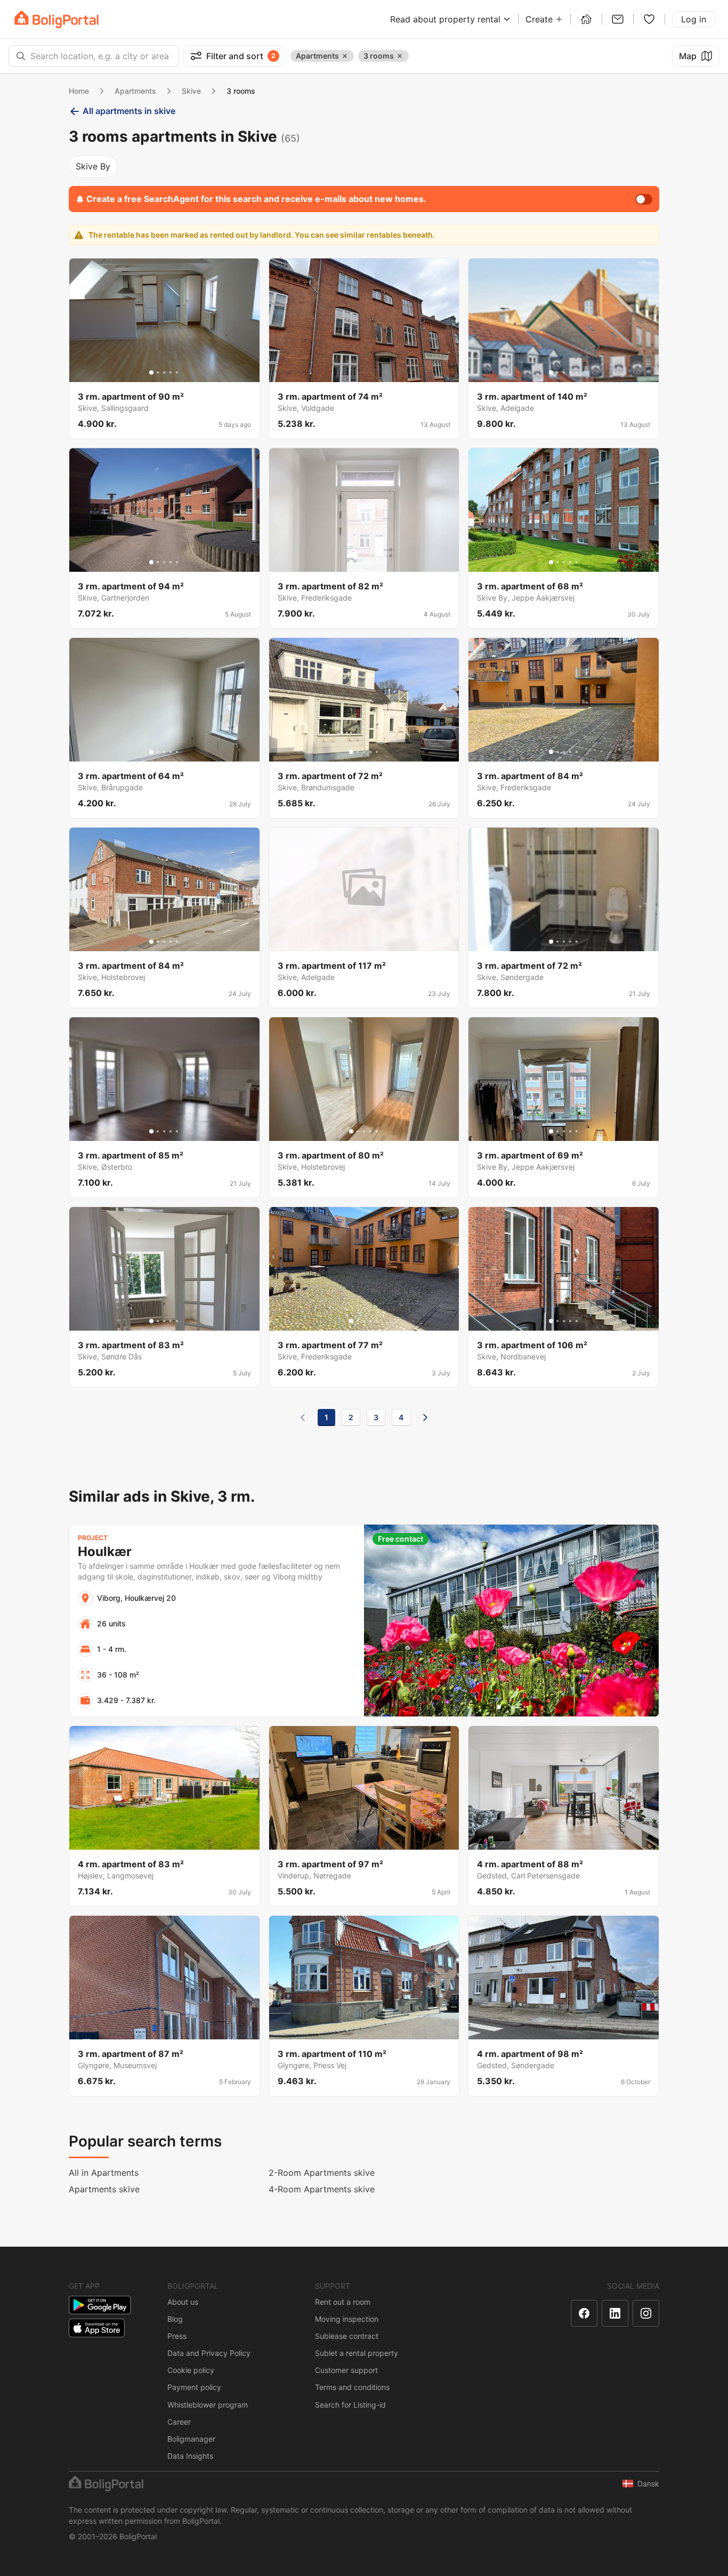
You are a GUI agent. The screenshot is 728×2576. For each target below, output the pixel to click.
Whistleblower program (208, 2405)
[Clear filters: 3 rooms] (400, 56)
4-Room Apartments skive (322, 2189)
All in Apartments (104, 2173)
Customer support (346, 2370)
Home (79, 91)
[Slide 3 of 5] (164, 372)
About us (183, 2302)
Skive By (93, 166)
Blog (175, 2319)
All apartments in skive (129, 111)
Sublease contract (347, 2336)
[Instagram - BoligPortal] (646, 2313)
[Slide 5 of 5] (177, 372)
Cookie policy (191, 2370)
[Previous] (303, 1417)
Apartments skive (104, 2189)
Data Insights (190, 2456)
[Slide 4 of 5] (171, 372)
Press (177, 2336)
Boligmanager (191, 2439)
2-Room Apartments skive (322, 2173)
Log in (694, 19)
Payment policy (194, 2387)
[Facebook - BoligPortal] (584, 2313)
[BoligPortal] (56, 19)
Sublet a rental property (357, 2353)
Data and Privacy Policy (209, 2353)
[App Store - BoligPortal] (97, 2328)
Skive (191, 91)
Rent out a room (343, 2302)
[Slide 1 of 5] (151, 372)
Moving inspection (347, 2319)
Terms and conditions (352, 2387)
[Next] (425, 1417)
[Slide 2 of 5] (158, 372)
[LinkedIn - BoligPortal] (615, 2313)
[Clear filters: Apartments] (345, 56)
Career (179, 2422)
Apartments (135, 91)
